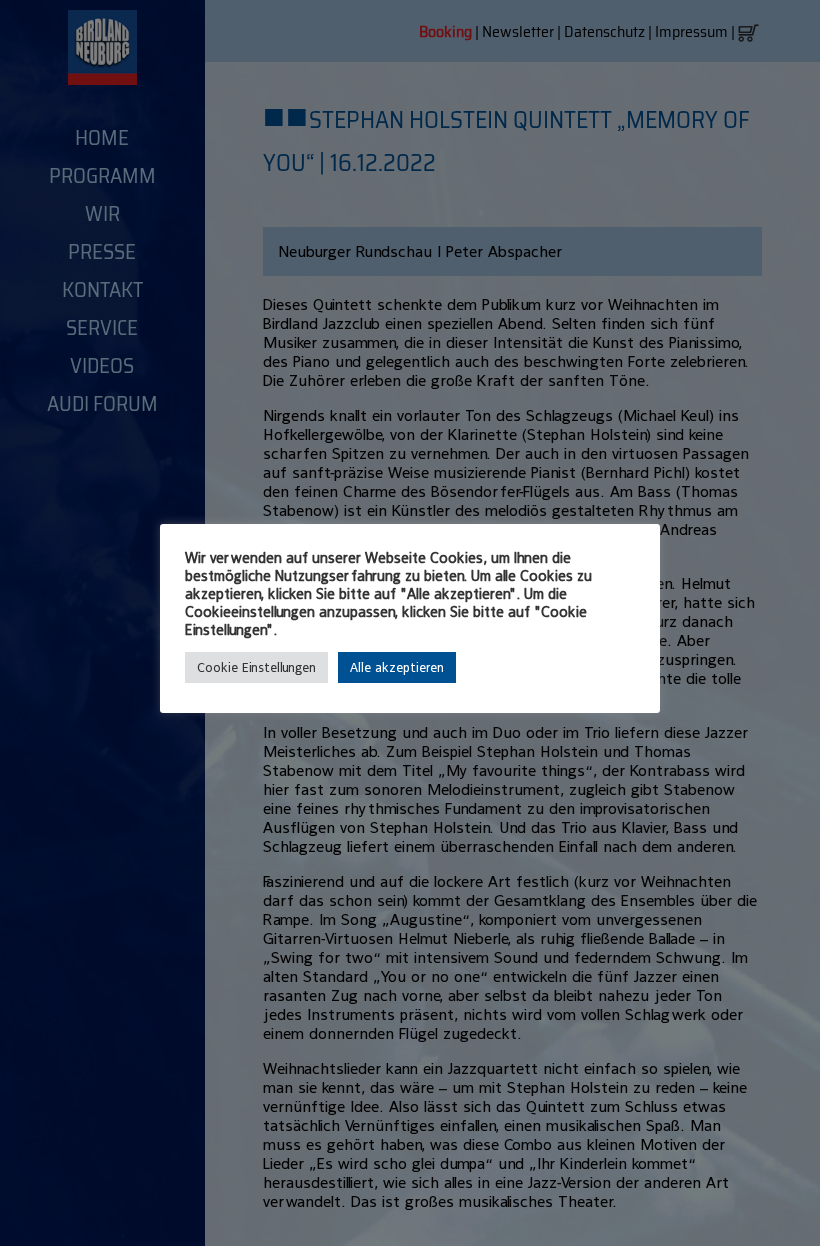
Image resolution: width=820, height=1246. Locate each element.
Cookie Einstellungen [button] (256, 667)
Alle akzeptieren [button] (397, 667)
